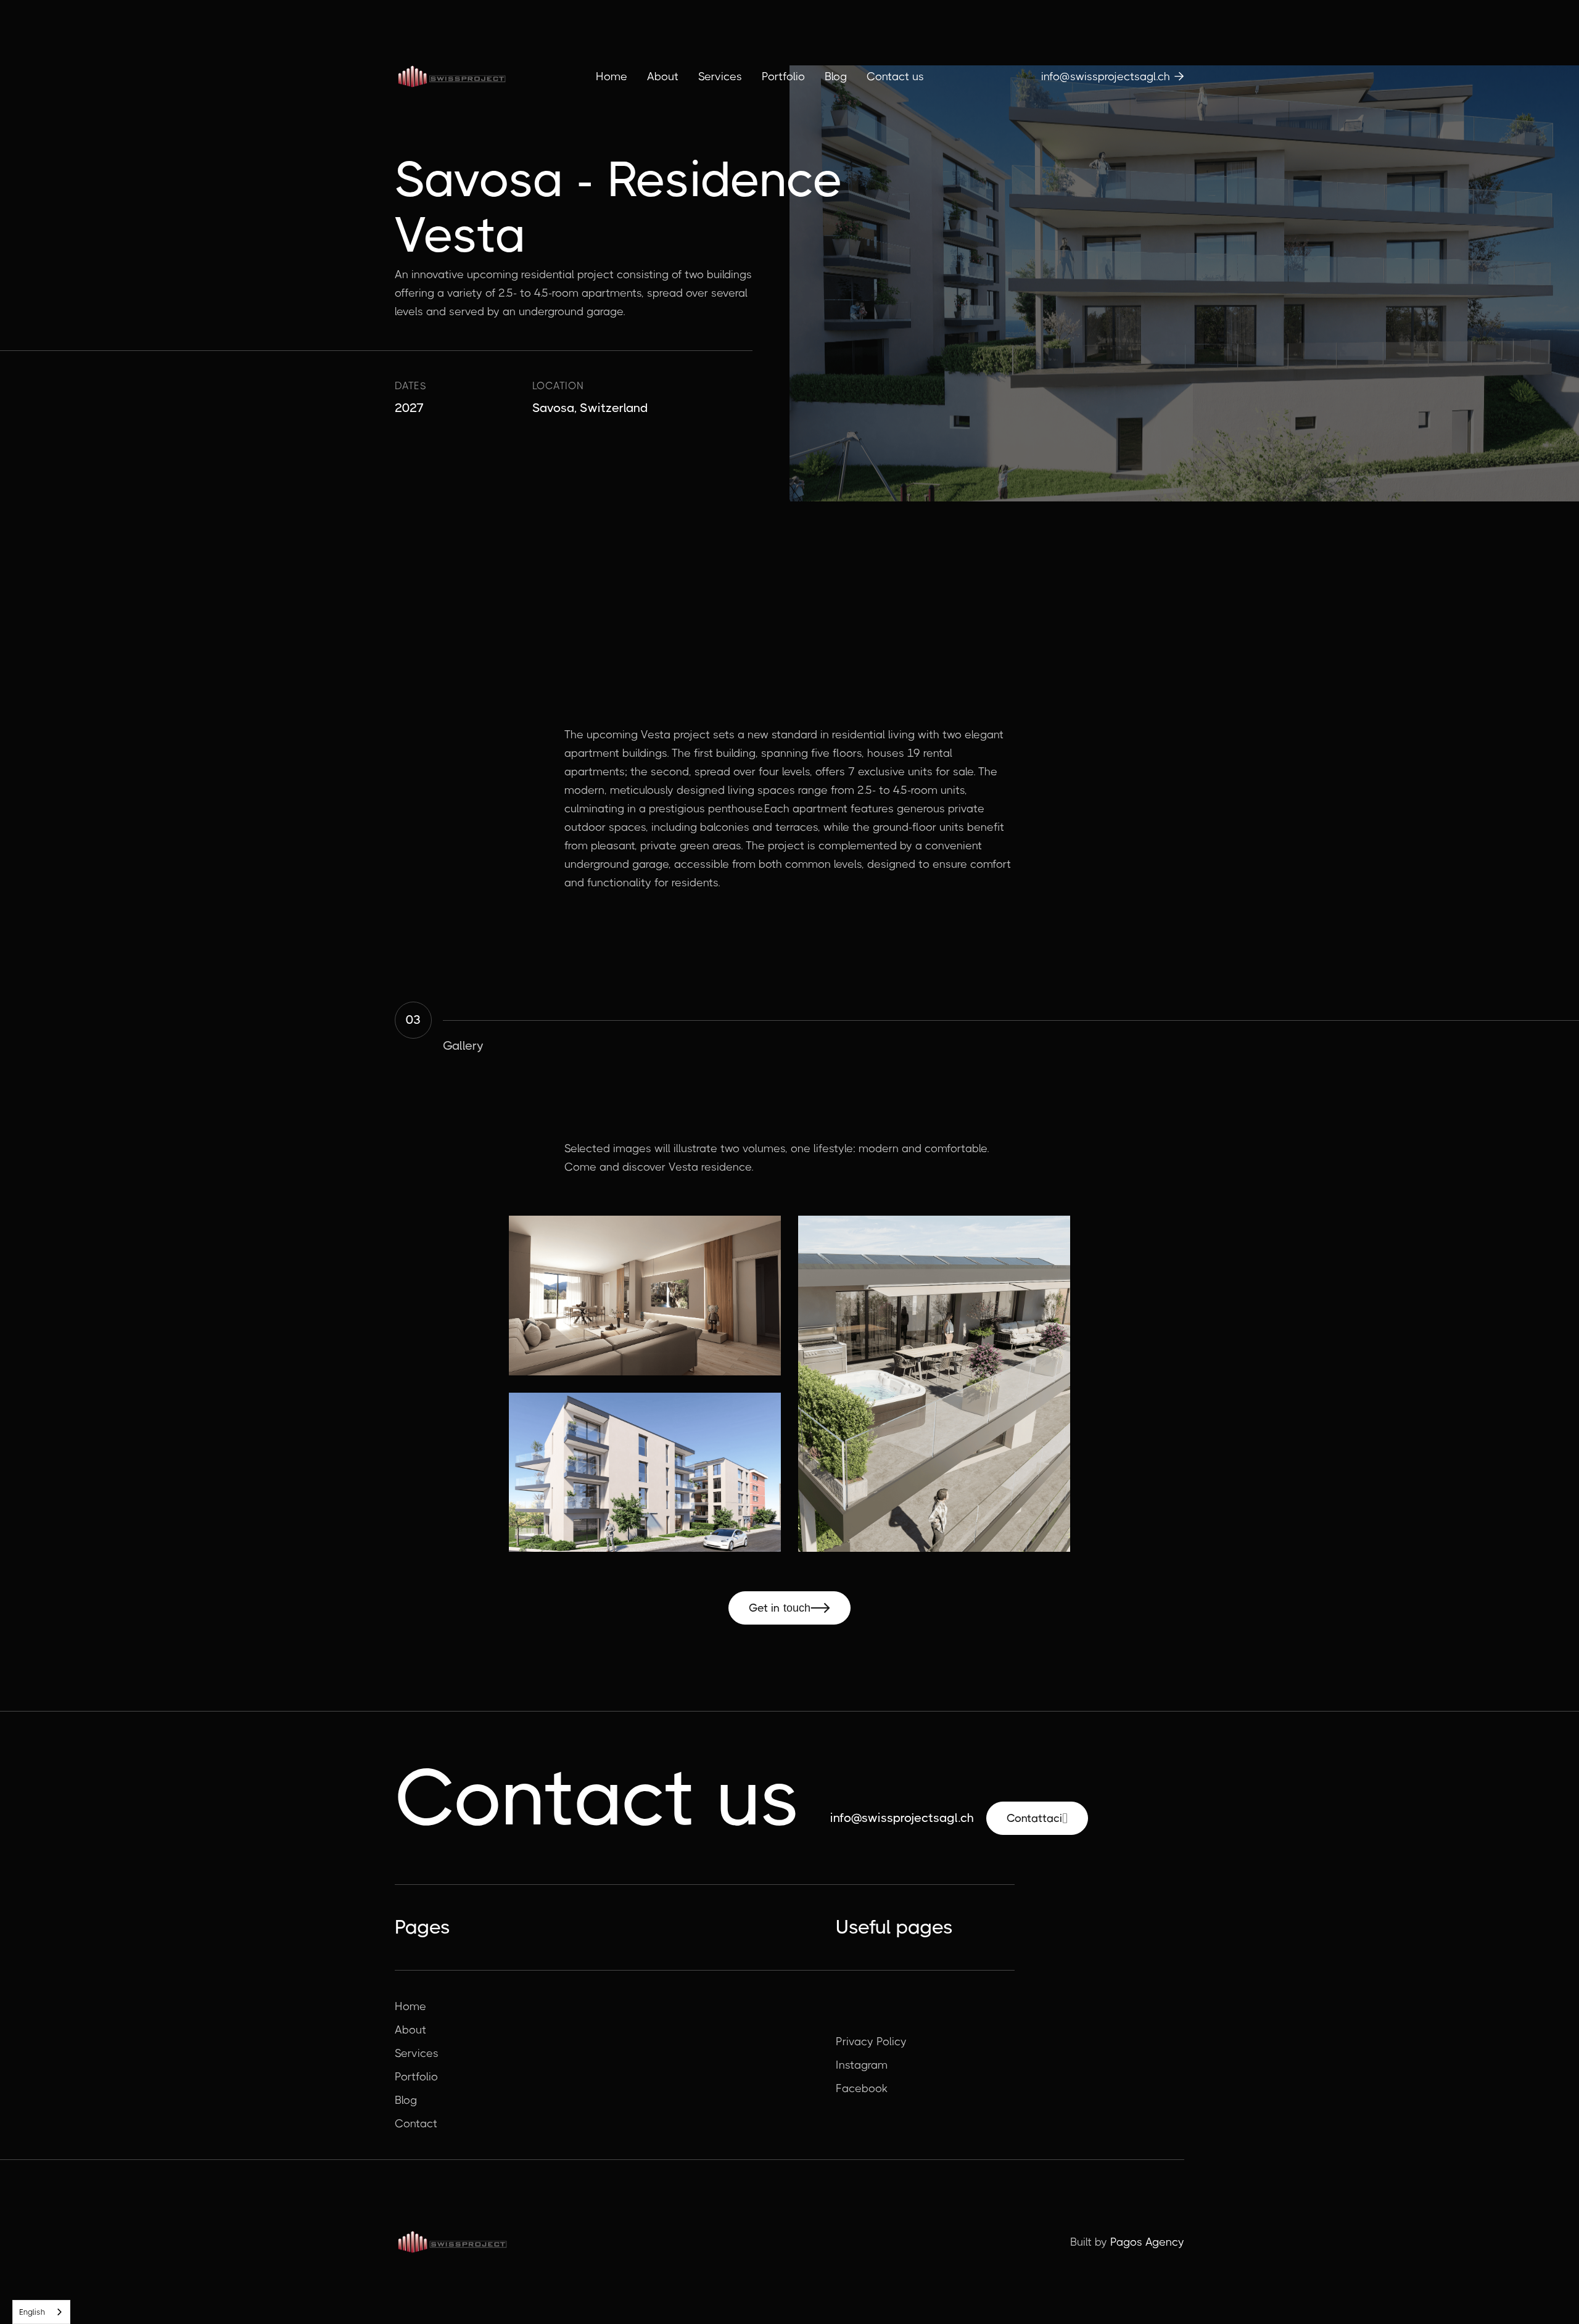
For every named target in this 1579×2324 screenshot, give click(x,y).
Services (720, 76)
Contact (416, 2124)
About (663, 76)
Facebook (862, 2088)
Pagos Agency (1147, 2242)
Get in (789, 1608)
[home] (451, 76)
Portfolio (783, 76)
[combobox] (41, 2312)
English (32, 2312)
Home (612, 76)
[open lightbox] (645, 1296)
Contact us (895, 76)
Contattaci (1037, 1818)
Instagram (862, 2065)
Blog (836, 76)
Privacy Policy (871, 2042)
